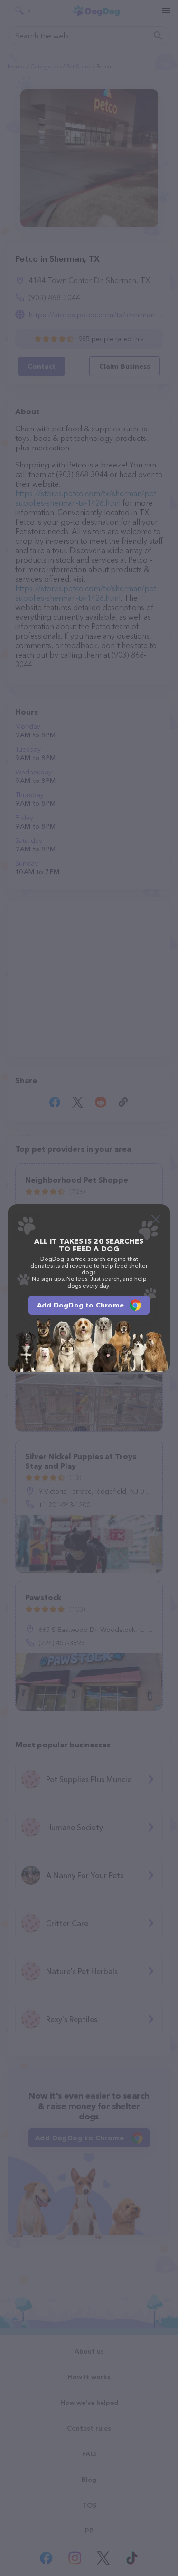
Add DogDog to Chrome (80, 1305)
